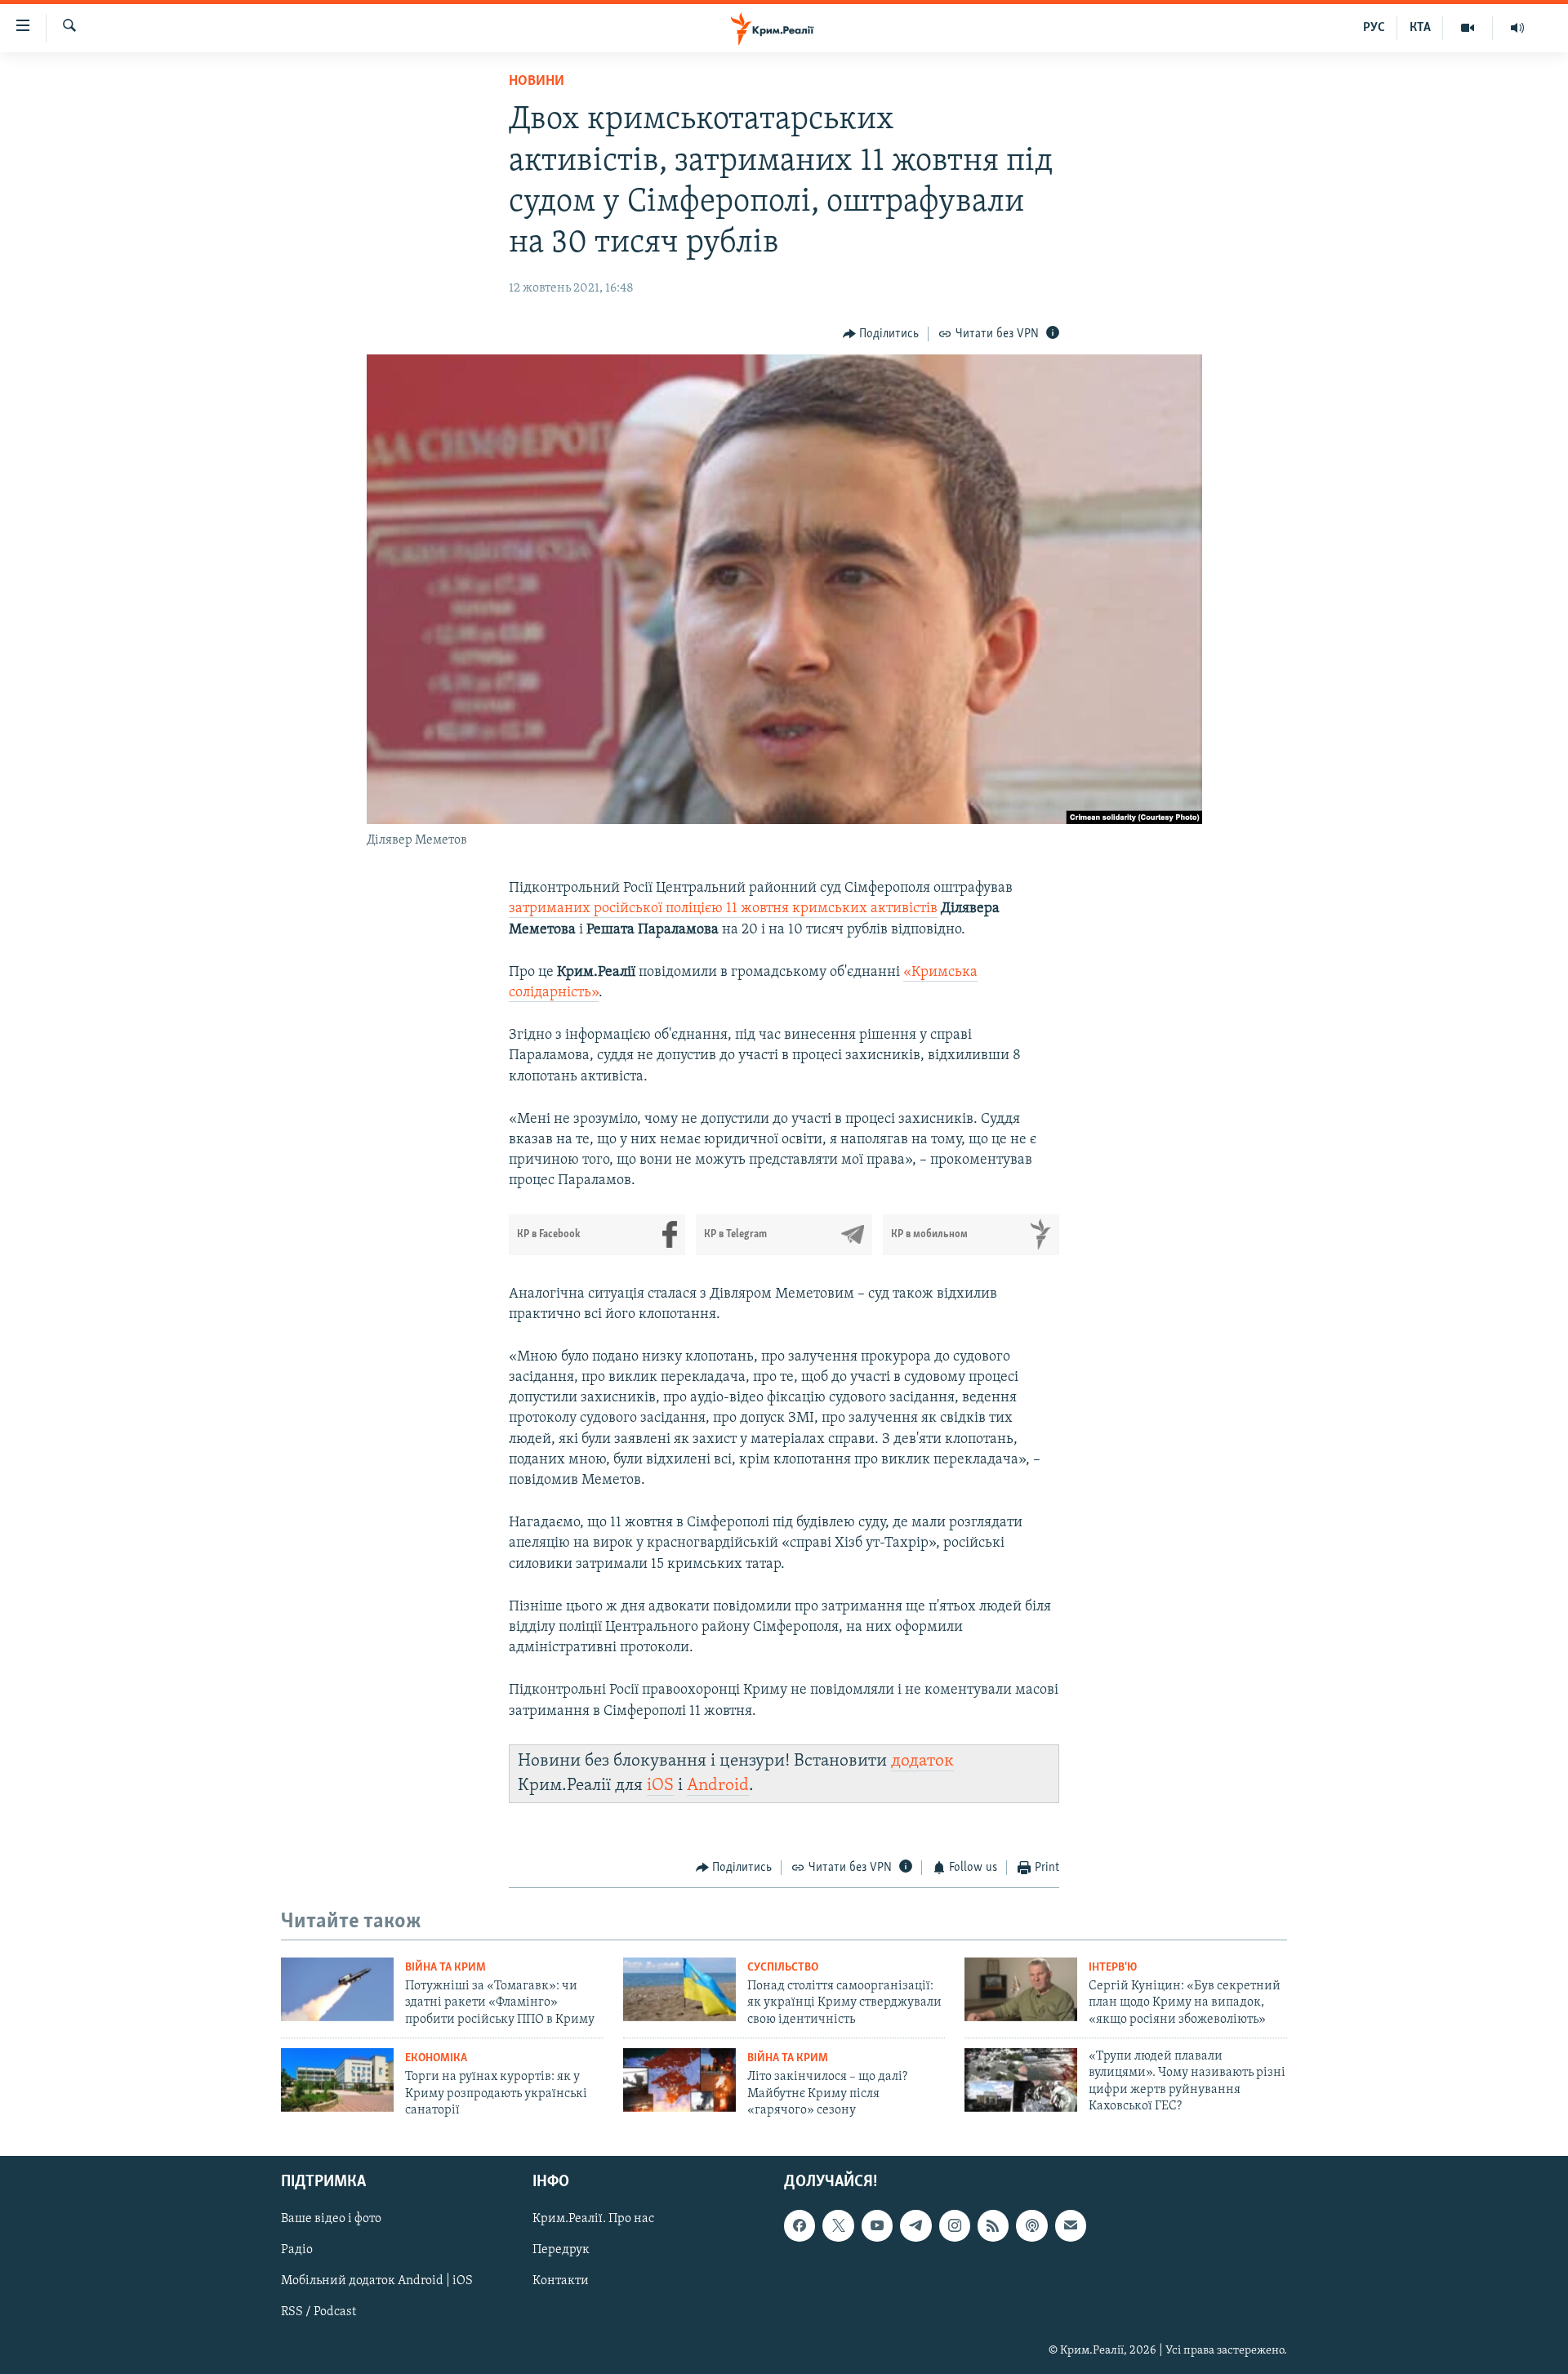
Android (718, 1786)
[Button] (881, 334)
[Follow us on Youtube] (877, 2226)
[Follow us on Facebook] (800, 2226)
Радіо (297, 2251)
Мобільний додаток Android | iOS (377, 2282)
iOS (660, 1786)
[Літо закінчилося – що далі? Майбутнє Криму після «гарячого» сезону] (679, 2080)
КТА (1420, 28)
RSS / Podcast (318, 2313)
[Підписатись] (1071, 2226)
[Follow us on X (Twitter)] (838, 2226)
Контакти (561, 2282)
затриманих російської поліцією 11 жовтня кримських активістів (723, 909)
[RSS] (993, 2226)
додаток (922, 1761)
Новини (537, 82)
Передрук (561, 2251)
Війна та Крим (445, 1968)
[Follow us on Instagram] (955, 2226)
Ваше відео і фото (331, 2220)
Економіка (436, 2058)
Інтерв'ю (1113, 1968)
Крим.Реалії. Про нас (593, 2220)
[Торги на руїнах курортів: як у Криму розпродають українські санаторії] (337, 2080)
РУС (1374, 28)
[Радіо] (1517, 28)
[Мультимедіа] (1468, 28)
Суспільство (783, 1968)
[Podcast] (1031, 2226)
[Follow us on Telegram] (915, 2226)
